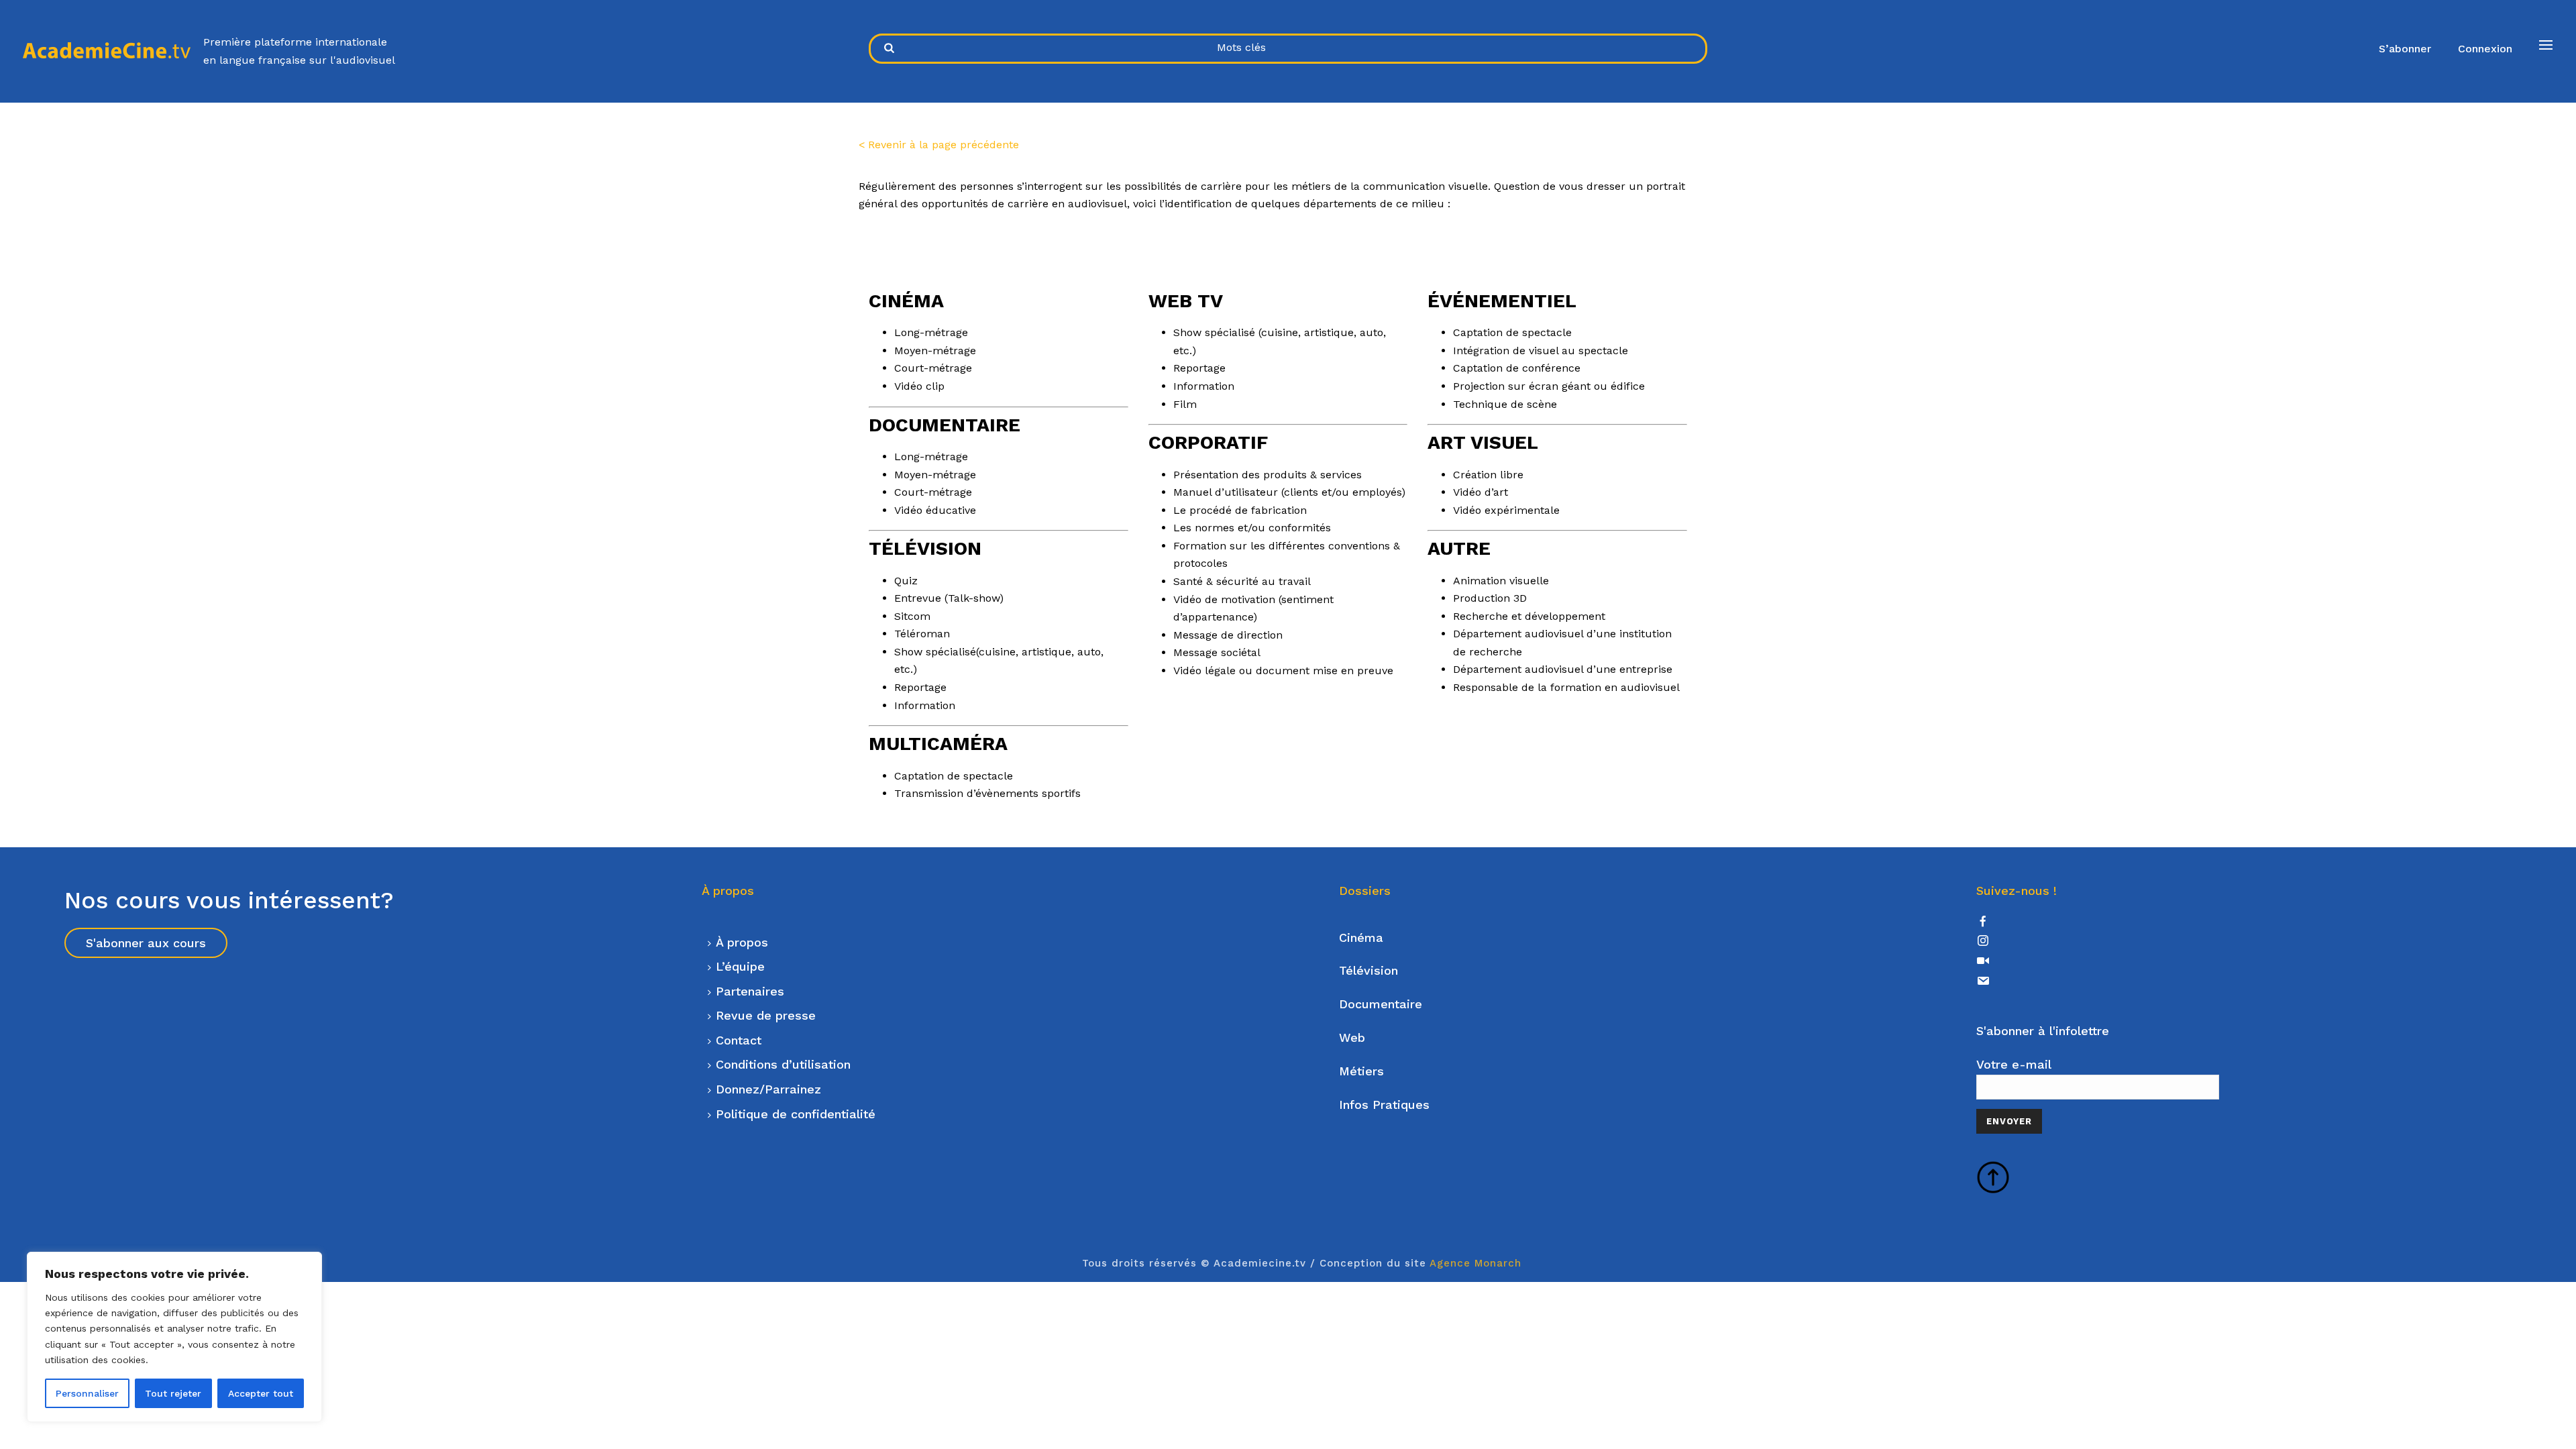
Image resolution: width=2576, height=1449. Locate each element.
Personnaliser (87, 1393)
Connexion (2485, 49)
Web (1352, 1037)
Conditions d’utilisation (783, 1064)
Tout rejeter (173, 1393)
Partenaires (750, 991)
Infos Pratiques (1384, 1105)
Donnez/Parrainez (768, 1089)
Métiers (1361, 1071)
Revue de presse (766, 1015)
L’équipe (740, 966)
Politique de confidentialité (796, 1114)
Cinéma (1361, 937)
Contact (739, 1040)
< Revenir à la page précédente (939, 145)
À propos (742, 942)
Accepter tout (261, 1393)
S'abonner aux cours (146, 943)
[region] (174, 1337)
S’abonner (2405, 49)
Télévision (1368, 970)
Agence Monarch (1475, 1263)
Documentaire (1381, 1004)
